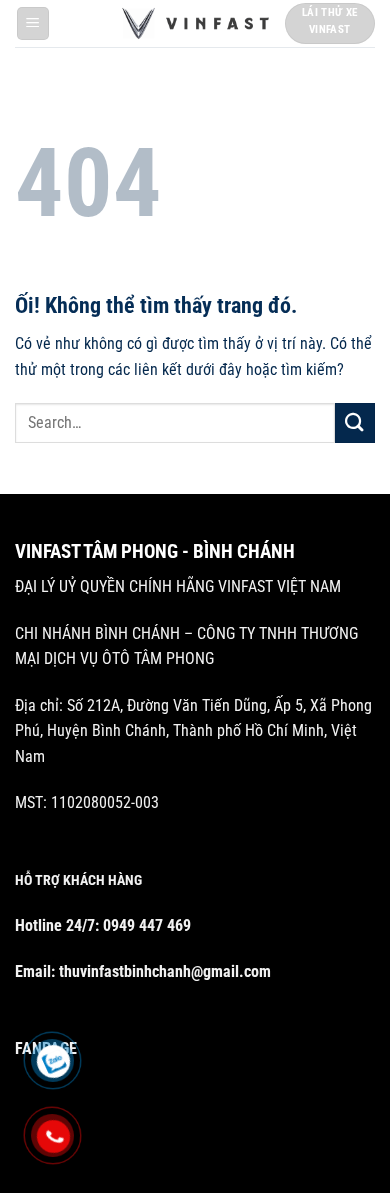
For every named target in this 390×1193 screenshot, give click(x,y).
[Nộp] (355, 422)
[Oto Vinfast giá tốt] (195, 23)
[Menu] (33, 23)
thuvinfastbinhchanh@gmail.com (165, 971)
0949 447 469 (147, 925)
